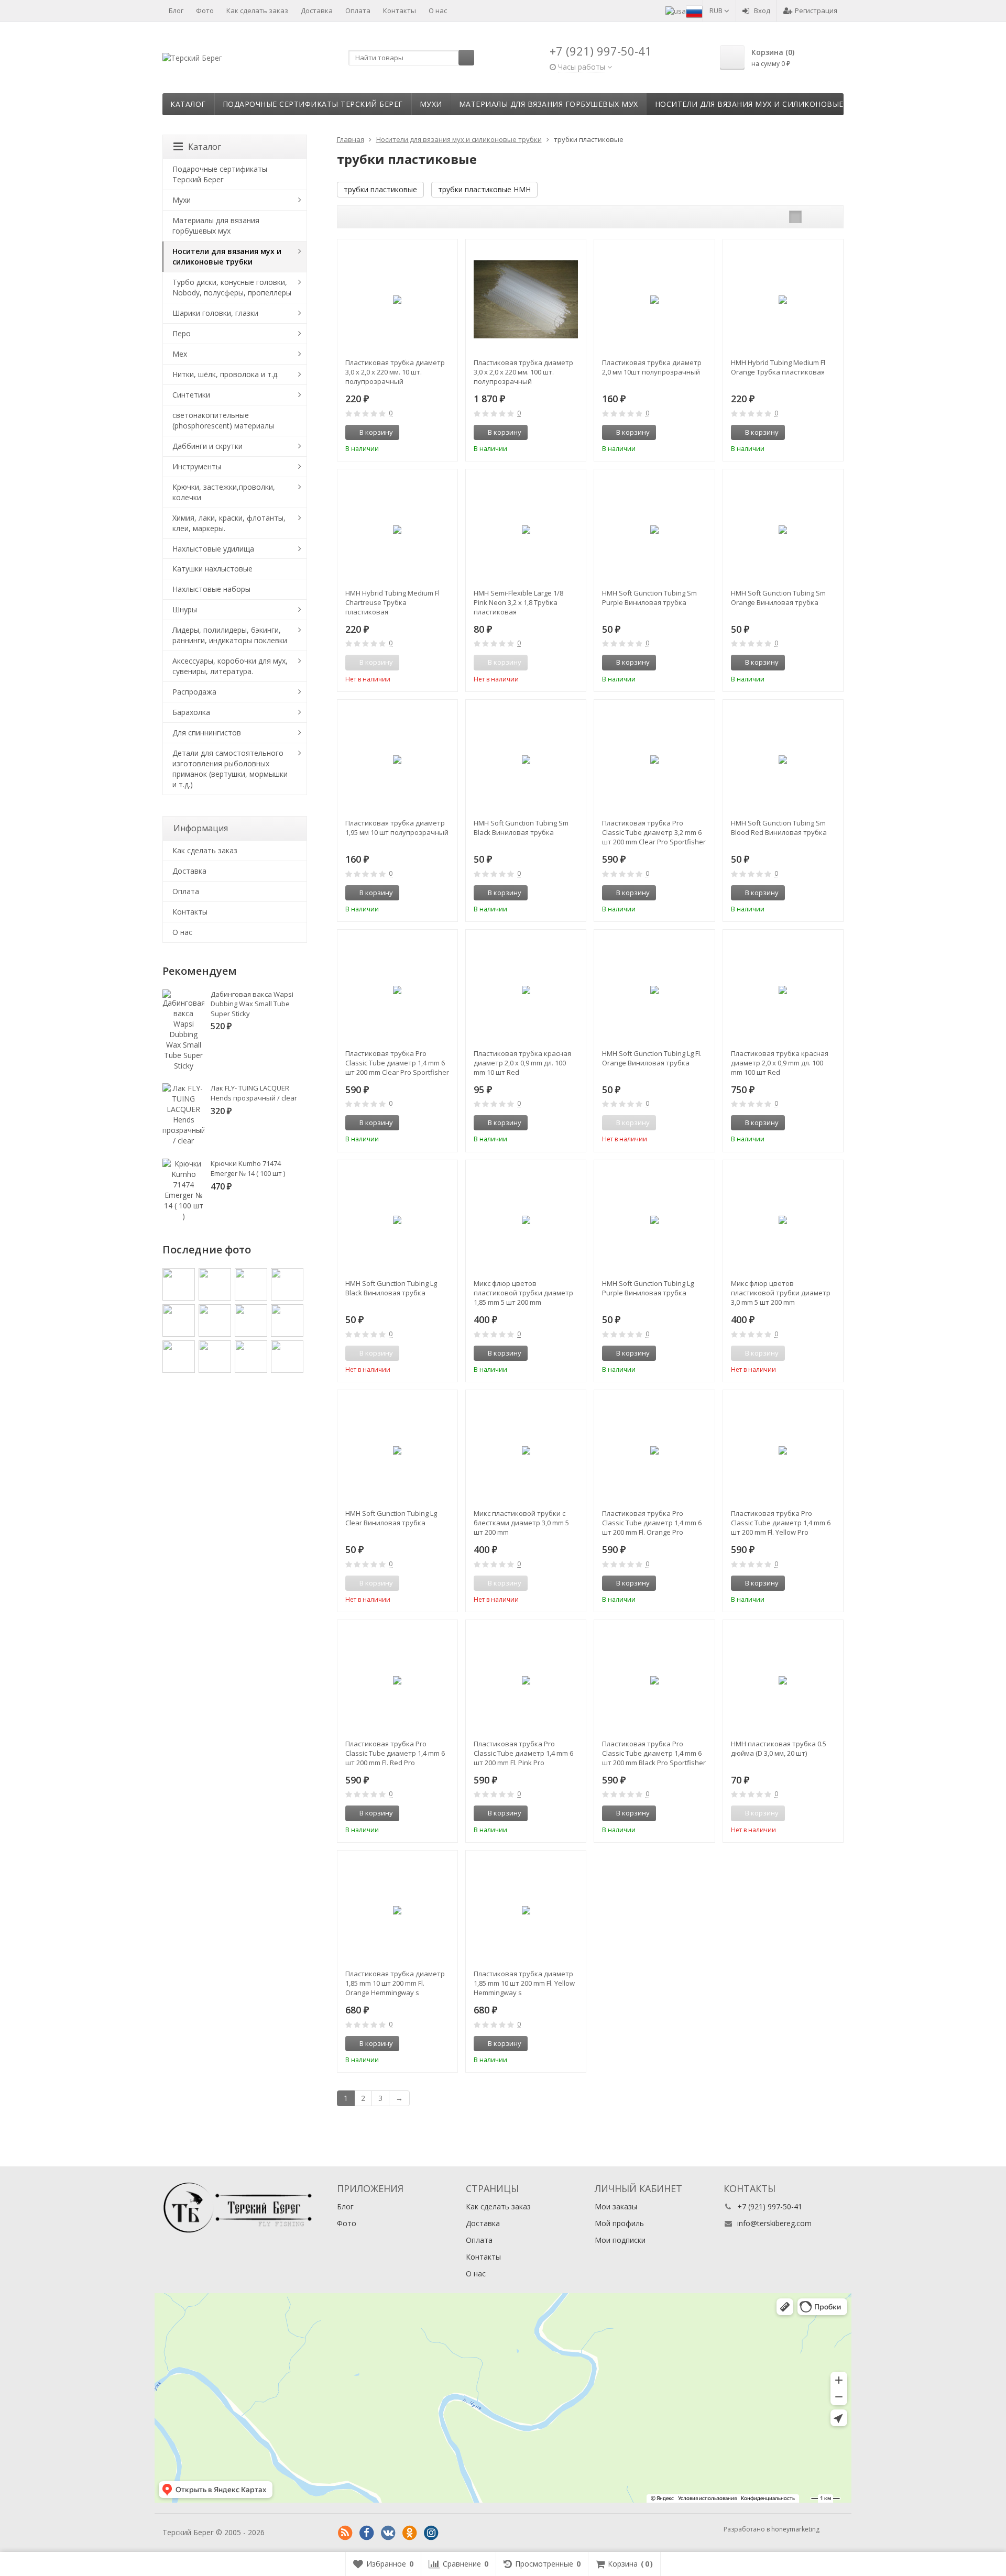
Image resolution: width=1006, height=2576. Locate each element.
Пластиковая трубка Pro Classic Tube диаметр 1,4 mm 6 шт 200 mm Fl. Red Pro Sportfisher (395, 1753)
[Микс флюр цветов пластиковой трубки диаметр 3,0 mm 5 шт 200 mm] (783, 1220)
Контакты (400, 10)
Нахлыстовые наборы (211, 589)
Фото (205, 10)
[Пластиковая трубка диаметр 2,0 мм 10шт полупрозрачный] (654, 299)
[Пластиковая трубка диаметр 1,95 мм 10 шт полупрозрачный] (397, 760)
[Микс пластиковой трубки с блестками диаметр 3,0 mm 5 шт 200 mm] (526, 1450)
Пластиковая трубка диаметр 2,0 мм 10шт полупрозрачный (652, 367)
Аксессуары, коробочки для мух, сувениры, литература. (230, 666)
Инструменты (197, 466)
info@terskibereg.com (774, 2223)
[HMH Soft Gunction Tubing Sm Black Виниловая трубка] (526, 760)
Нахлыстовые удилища (213, 549)
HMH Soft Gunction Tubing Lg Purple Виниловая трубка (648, 1288)
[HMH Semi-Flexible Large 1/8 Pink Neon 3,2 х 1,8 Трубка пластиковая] (526, 529)
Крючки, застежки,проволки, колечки (224, 492)
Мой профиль (619, 2223)
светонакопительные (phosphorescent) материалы (223, 420)
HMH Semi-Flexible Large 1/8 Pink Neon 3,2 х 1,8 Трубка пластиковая (518, 602)
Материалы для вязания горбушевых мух (549, 104)
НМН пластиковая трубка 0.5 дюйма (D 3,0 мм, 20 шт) (779, 1748)
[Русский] (694, 10)
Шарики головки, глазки (215, 313)
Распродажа (194, 692)
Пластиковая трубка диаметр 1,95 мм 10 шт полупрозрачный (397, 828)
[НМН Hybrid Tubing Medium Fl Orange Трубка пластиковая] (783, 299)
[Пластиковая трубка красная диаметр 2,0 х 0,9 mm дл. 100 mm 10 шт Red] (526, 990)
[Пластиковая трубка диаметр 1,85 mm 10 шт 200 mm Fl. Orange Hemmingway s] (397, 1911)
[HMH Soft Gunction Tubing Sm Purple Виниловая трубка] (654, 529)
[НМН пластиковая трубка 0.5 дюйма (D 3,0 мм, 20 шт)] (783, 1680)
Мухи (431, 104)
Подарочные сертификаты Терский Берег (313, 104)
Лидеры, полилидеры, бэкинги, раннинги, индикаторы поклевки (230, 635)
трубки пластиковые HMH (484, 189)
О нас (438, 10)
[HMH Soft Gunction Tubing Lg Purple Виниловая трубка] (654, 1220)
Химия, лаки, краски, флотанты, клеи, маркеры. (229, 523)
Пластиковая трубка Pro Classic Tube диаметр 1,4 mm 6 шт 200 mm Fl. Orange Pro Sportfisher (652, 1523)
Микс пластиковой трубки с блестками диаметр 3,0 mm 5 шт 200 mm (521, 1523)
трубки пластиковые (380, 189)
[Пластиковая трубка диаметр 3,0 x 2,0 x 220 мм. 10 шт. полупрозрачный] (397, 299)
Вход (762, 10)
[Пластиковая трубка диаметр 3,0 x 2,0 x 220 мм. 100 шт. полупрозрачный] (526, 299)
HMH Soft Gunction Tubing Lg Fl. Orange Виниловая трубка (652, 1058)
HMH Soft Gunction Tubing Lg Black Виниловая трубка (391, 1288)
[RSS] (345, 2533)
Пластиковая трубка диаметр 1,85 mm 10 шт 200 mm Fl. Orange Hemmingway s (395, 1983)
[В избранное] (446, 433)
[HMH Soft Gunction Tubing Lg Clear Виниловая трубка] (397, 1450)
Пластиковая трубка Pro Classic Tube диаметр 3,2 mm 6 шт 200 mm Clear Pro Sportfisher (654, 832)
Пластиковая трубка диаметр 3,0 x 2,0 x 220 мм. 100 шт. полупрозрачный (523, 372)
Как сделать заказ (257, 10)
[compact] (828, 217)
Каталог (188, 104)
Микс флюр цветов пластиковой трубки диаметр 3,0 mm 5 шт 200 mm (781, 1293)
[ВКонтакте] (388, 2533)
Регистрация (816, 10)
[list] (812, 217)
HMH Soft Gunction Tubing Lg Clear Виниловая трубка (391, 1518)
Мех (180, 354)
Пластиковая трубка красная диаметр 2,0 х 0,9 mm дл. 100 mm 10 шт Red (522, 1063)
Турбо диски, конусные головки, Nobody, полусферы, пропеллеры (232, 287)
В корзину (376, 432)
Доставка (317, 10)
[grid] (795, 217)
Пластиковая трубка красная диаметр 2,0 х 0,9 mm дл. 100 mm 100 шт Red (780, 1063)
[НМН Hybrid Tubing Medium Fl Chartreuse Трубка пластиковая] (397, 529)
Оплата (358, 10)
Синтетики (191, 395)
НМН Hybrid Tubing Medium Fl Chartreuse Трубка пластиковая (392, 602)
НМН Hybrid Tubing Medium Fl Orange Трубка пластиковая (778, 367)
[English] (676, 10)
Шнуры (185, 609)
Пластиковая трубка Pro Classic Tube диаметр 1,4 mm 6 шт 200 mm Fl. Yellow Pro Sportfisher (781, 1523)
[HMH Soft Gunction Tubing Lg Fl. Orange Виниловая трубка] (654, 990)
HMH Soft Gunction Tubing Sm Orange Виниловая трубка (778, 598)
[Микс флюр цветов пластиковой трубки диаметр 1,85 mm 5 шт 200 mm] (526, 1220)
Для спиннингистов (207, 733)
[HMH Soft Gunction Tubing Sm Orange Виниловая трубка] (783, 529)
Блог (176, 10)
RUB (717, 10)
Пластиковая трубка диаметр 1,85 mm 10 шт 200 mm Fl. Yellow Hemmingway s (524, 1983)
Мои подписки (620, 2240)
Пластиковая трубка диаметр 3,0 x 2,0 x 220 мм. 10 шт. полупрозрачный (395, 372)
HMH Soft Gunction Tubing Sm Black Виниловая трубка (521, 828)
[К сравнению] (430, 433)
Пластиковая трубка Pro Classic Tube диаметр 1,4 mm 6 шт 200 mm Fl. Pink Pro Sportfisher (523, 1753)
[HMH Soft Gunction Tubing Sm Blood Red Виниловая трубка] (783, 760)
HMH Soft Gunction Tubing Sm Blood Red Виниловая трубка (779, 828)
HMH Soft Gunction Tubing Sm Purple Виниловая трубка (649, 598)
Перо (182, 333)
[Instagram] (431, 2533)
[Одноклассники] (410, 2533)
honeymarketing (795, 2529)
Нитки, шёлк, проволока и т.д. (226, 374)
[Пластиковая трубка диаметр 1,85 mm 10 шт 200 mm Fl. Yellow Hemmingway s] (526, 1911)
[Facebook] (367, 2533)
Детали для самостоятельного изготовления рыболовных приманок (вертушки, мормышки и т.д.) (230, 769)
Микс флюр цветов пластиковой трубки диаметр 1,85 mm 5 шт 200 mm (523, 1293)
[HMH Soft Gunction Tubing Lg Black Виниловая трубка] (397, 1220)
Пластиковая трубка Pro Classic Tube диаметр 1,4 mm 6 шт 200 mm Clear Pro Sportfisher (397, 1063)
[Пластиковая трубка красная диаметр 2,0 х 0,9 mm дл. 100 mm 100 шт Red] (783, 990)
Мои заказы (616, 2206)
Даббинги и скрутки (207, 446)
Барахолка (191, 712)
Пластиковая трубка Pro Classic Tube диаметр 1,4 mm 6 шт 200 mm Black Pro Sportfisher (654, 1753)
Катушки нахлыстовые (212, 569)
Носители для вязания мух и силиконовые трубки (766, 104)
